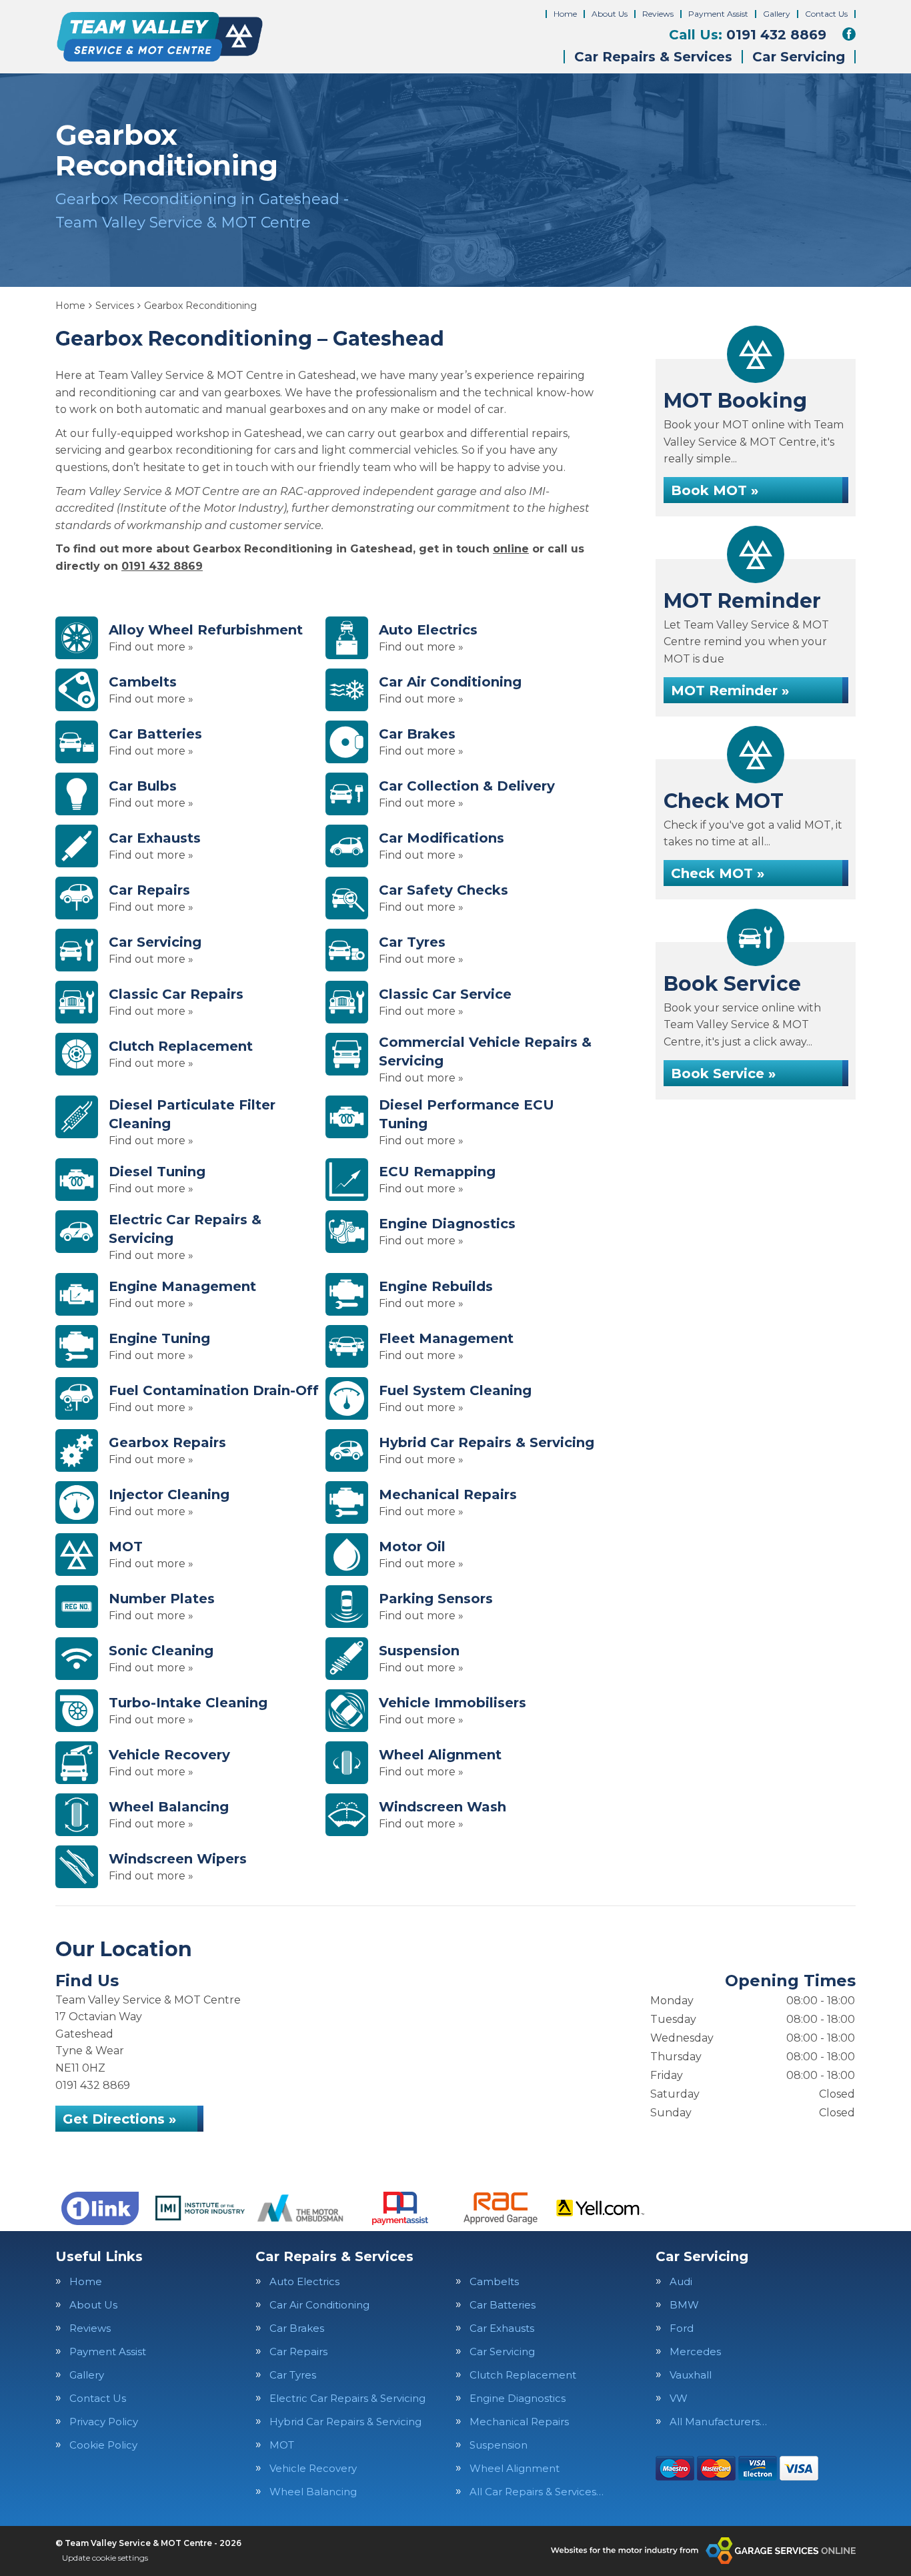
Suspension (499, 2445)
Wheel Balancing (313, 2492)
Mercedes (695, 2351)
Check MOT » (718, 873)
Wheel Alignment (515, 2468)
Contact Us (826, 14)
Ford (682, 2328)
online (511, 549)
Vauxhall (691, 2375)
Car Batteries (503, 2305)
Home (565, 14)
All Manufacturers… (718, 2422)
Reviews (658, 14)
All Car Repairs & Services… (537, 2492)
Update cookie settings (105, 2558)
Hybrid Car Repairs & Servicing (345, 2422)
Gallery (777, 14)
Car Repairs (298, 2351)
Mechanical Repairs (519, 2422)
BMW (684, 2305)
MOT (282, 2445)
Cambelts (494, 2281)
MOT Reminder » (730, 691)
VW (679, 2398)
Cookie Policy (103, 2445)
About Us (610, 14)
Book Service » (723, 1074)
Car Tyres (293, 2375)
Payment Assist (718, 14)
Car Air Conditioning (319, 2305)
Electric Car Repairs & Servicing (347, 2398)
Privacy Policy (104, 2422)
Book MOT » (715, 490)
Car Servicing (799, 57)
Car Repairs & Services (653, 57)
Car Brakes (297, 2328)
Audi (681, 2281)
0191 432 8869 (748, 35)
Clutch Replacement (523, 2375)
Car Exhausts (502, 2328)
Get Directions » (119, 2119)
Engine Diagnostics (518, 2398)
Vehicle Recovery (313, 2468)
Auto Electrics (304, 2281)
